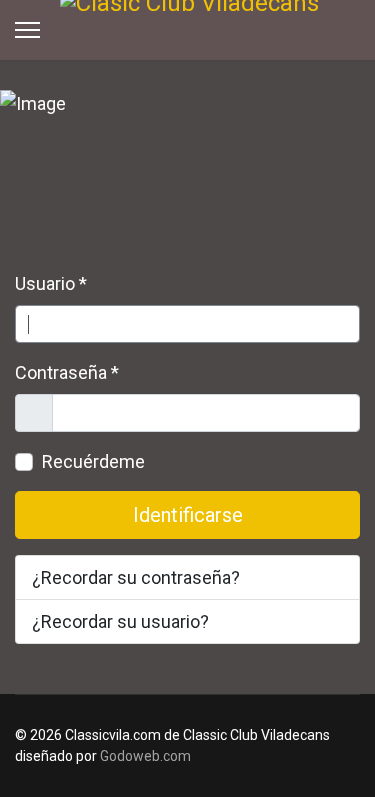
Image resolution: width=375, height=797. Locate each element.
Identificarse (188, 515)
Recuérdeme (93, 461)
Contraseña (67, 372)
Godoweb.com (145, 756)
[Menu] (27, 30)
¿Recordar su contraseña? (136, 577)
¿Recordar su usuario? (120, 621)
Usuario (51, 283)
